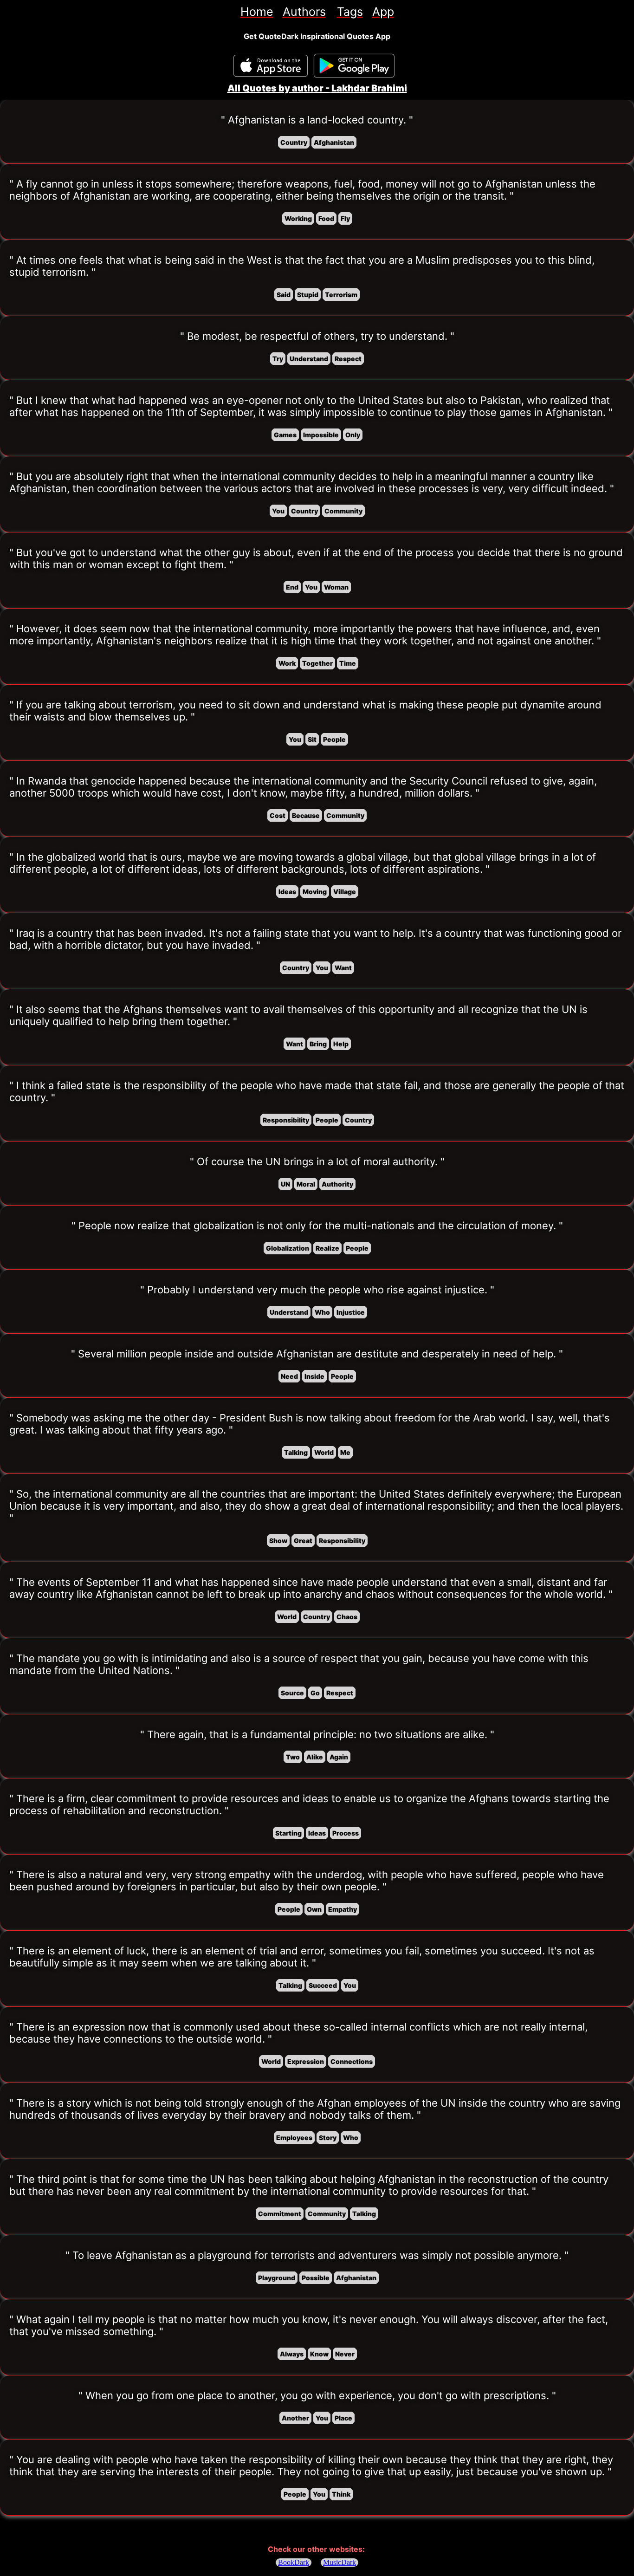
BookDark (294, 2562)
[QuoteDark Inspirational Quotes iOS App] (271, 66)
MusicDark (340, 2562)
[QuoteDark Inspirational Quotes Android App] (354, 66)
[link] (257, 12)
